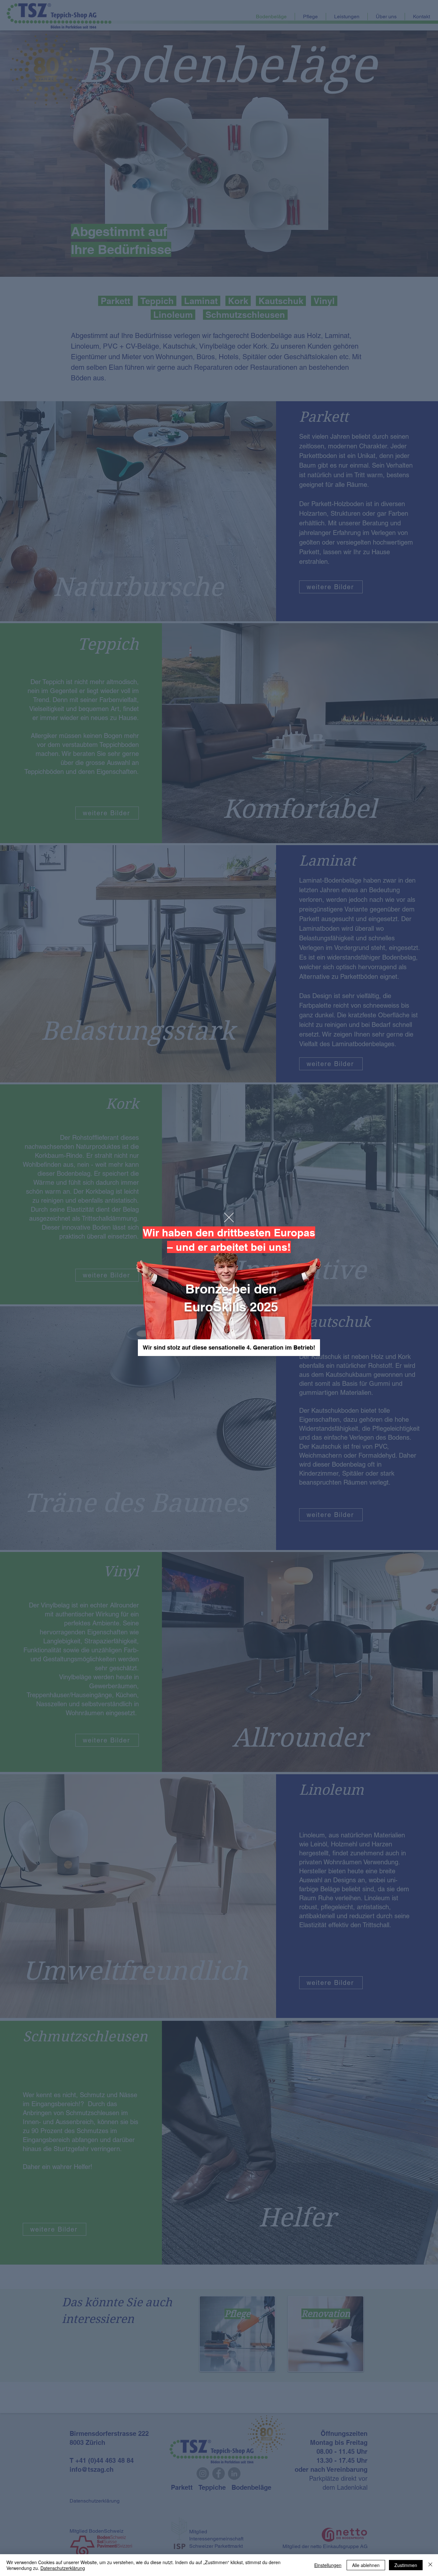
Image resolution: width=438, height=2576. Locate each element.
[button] (229, 1217)
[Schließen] (430, 2565)
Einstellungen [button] (328, 2565)
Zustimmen (406, 2565)
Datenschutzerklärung (63, 2568)
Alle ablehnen (366, 2565)
